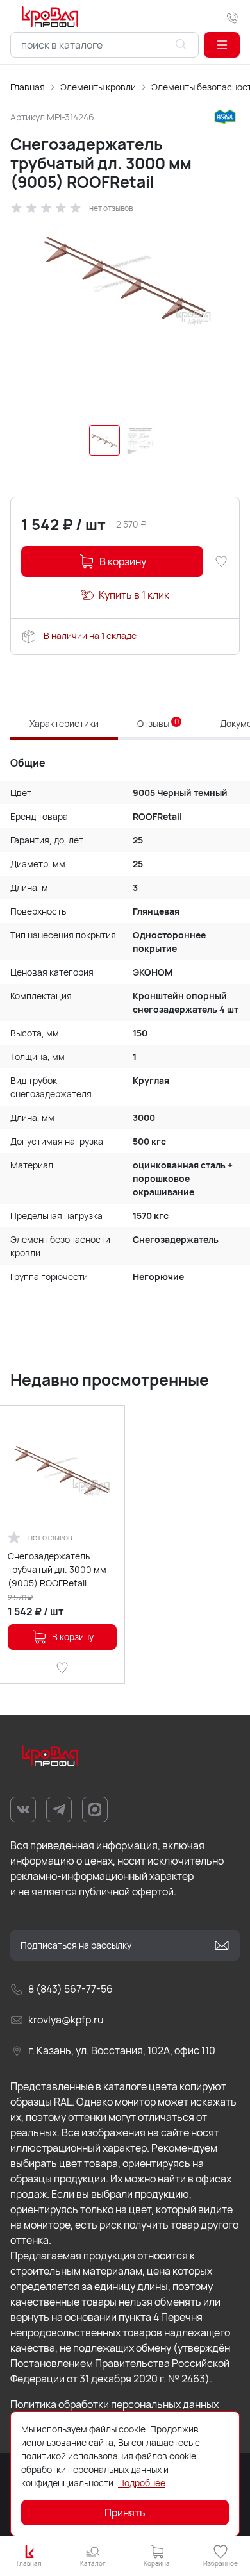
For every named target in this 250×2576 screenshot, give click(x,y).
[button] (222, 45)
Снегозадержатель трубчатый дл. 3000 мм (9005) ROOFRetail (57, 1569)
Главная (28, 87)
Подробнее (142, 2483)
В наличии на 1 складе (90, 636)
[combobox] (104, 45)
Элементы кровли (98, 87)
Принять (125, 2513)
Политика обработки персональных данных (115, 2404)
